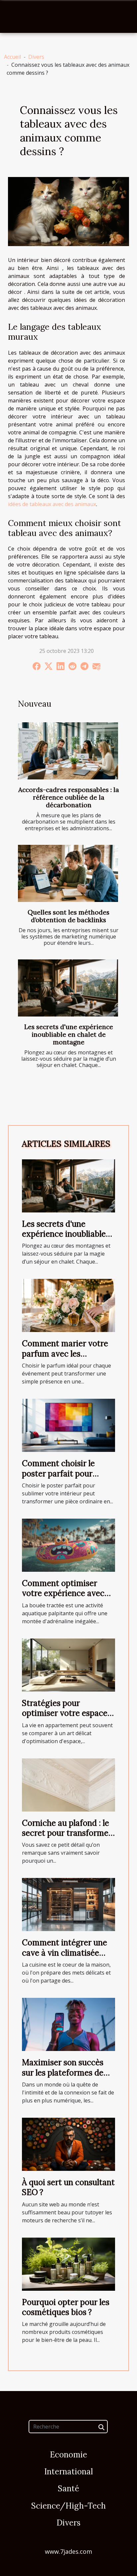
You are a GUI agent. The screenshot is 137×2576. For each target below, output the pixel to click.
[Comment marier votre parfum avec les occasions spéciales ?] (68, 1305)
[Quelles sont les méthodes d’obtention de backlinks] (68, 873)
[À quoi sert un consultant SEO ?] (68, 2144)
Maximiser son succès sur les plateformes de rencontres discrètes (63, 2073)
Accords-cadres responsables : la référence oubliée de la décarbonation (69, 797)
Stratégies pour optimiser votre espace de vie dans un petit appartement (65, 1718)
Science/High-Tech (68, 2506)
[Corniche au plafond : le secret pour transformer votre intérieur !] (68, 1784)
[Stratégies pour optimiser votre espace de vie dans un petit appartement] (68, 1664)
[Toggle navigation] (15, 17)
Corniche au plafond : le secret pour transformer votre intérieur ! (67, 1833)
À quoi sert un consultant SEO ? (68, 2187)
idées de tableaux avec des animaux (52, 504)
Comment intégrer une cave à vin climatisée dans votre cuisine (65, 1953)
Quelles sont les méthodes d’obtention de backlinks (68, 916)
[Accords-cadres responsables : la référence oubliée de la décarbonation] (68, 751)
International (68, 2472)
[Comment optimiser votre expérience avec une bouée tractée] (68, 1545)
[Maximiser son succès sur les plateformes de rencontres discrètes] (68, 2024)
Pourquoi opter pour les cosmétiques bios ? (66, 2307)
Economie (68, 2455)
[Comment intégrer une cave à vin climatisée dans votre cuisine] (68, 1904)
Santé (68, 2488)
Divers (36, 57)
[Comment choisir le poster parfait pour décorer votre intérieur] (68, 1425)
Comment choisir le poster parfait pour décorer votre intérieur (65, 1473)
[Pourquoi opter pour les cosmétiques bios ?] (68, 2264)
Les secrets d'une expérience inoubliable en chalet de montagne (69, 1034)
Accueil (12, 57)
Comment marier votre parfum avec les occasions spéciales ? (65, 1354)
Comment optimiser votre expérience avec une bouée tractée (63, 1593)
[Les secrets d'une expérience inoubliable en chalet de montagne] (68, 988)
